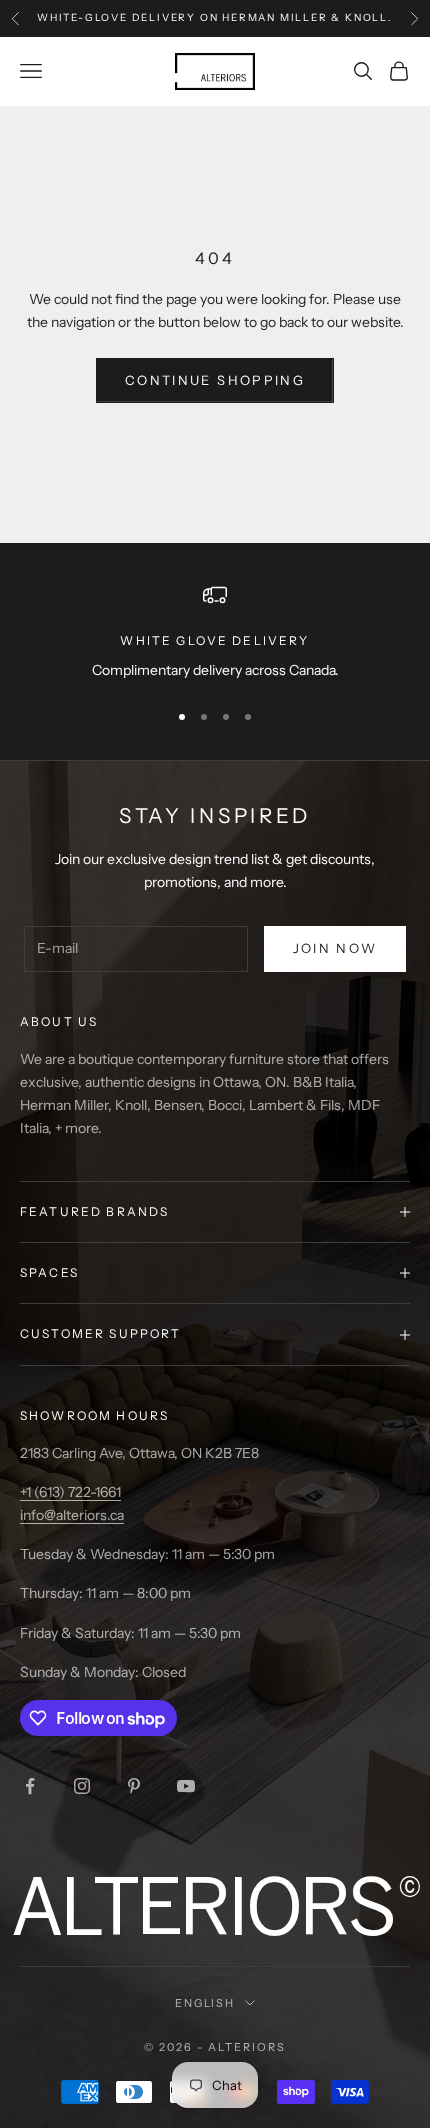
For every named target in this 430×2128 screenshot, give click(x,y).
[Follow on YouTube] (186, 1786)
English (205, 2003)
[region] (215, 632)
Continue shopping (215, 380)
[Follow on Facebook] (30, 1786)
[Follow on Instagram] (82, 1786)
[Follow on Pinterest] (134, 1786)
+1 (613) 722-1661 (70, 1492)
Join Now (335, 948)
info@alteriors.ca (72, 1515)
